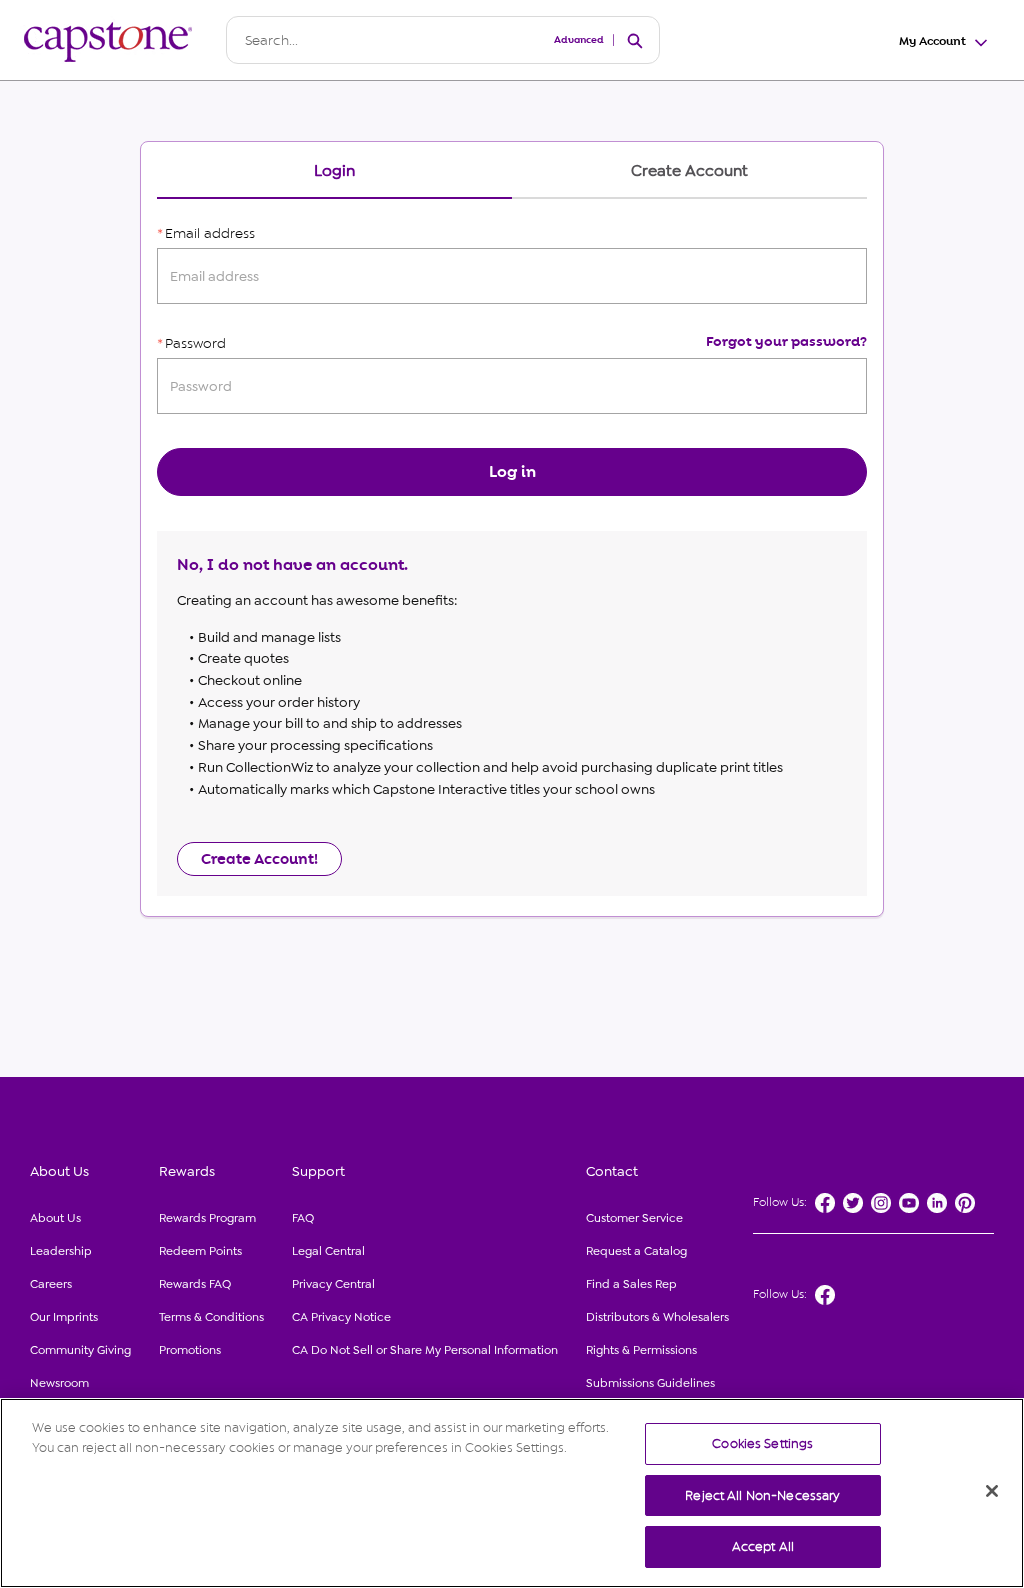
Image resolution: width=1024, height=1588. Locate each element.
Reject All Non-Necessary (762, 1495)
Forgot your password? (786, 341)
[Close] (992, 1491)
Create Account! (259, 859)
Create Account (689, 171)
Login (334, 171)
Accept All (763, 1546)
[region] (512, 1493)
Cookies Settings (762, 1443)
